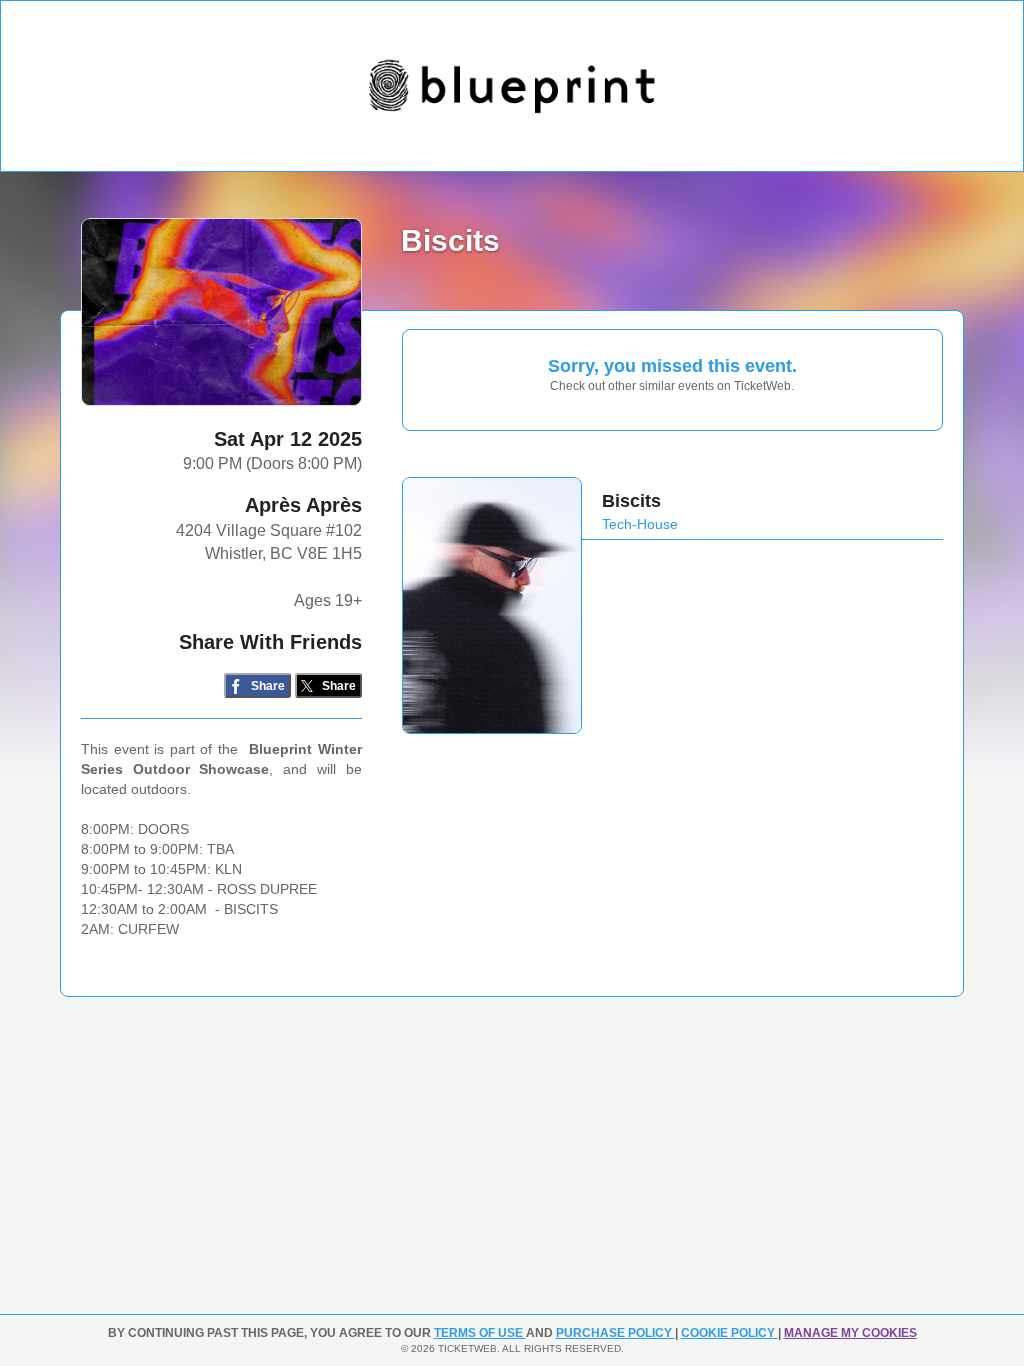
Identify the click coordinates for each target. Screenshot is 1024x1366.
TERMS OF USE (480, 1333)
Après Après (303, 505)
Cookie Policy (729, 1333)
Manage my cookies (850, 1333)
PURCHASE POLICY (615, 1333)
